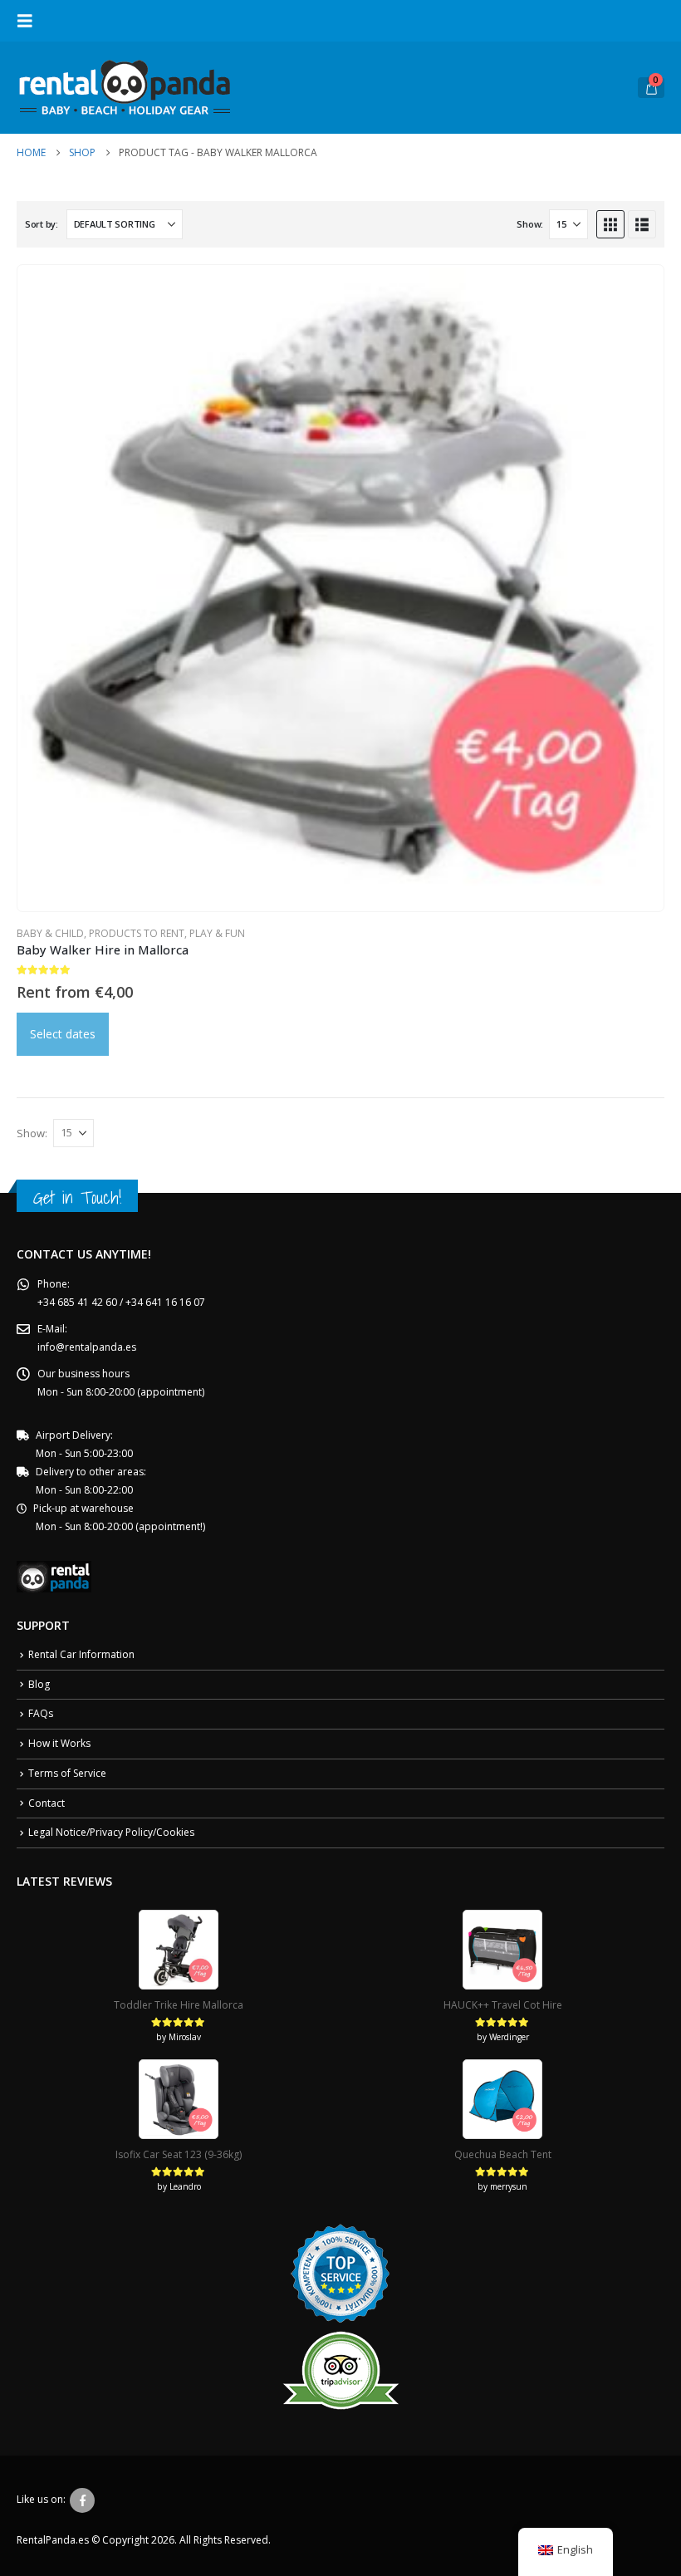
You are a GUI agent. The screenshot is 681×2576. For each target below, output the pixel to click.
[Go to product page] (340, 588)
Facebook (82, 2500)
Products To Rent (137, 933)
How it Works (59, 1743)
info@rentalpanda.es (87, 1347)
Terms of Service (67, 1773)
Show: (530, 224)
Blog (39, 1684)
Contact (47, 1803)
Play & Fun (217, 933)
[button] (30, 21)
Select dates (63, 1034)
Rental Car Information (81, 1654)
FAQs (41, 1713)
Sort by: (42, 224)
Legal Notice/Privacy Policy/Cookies (111, 1832)
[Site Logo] (125, 88)
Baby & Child (50, 933)
